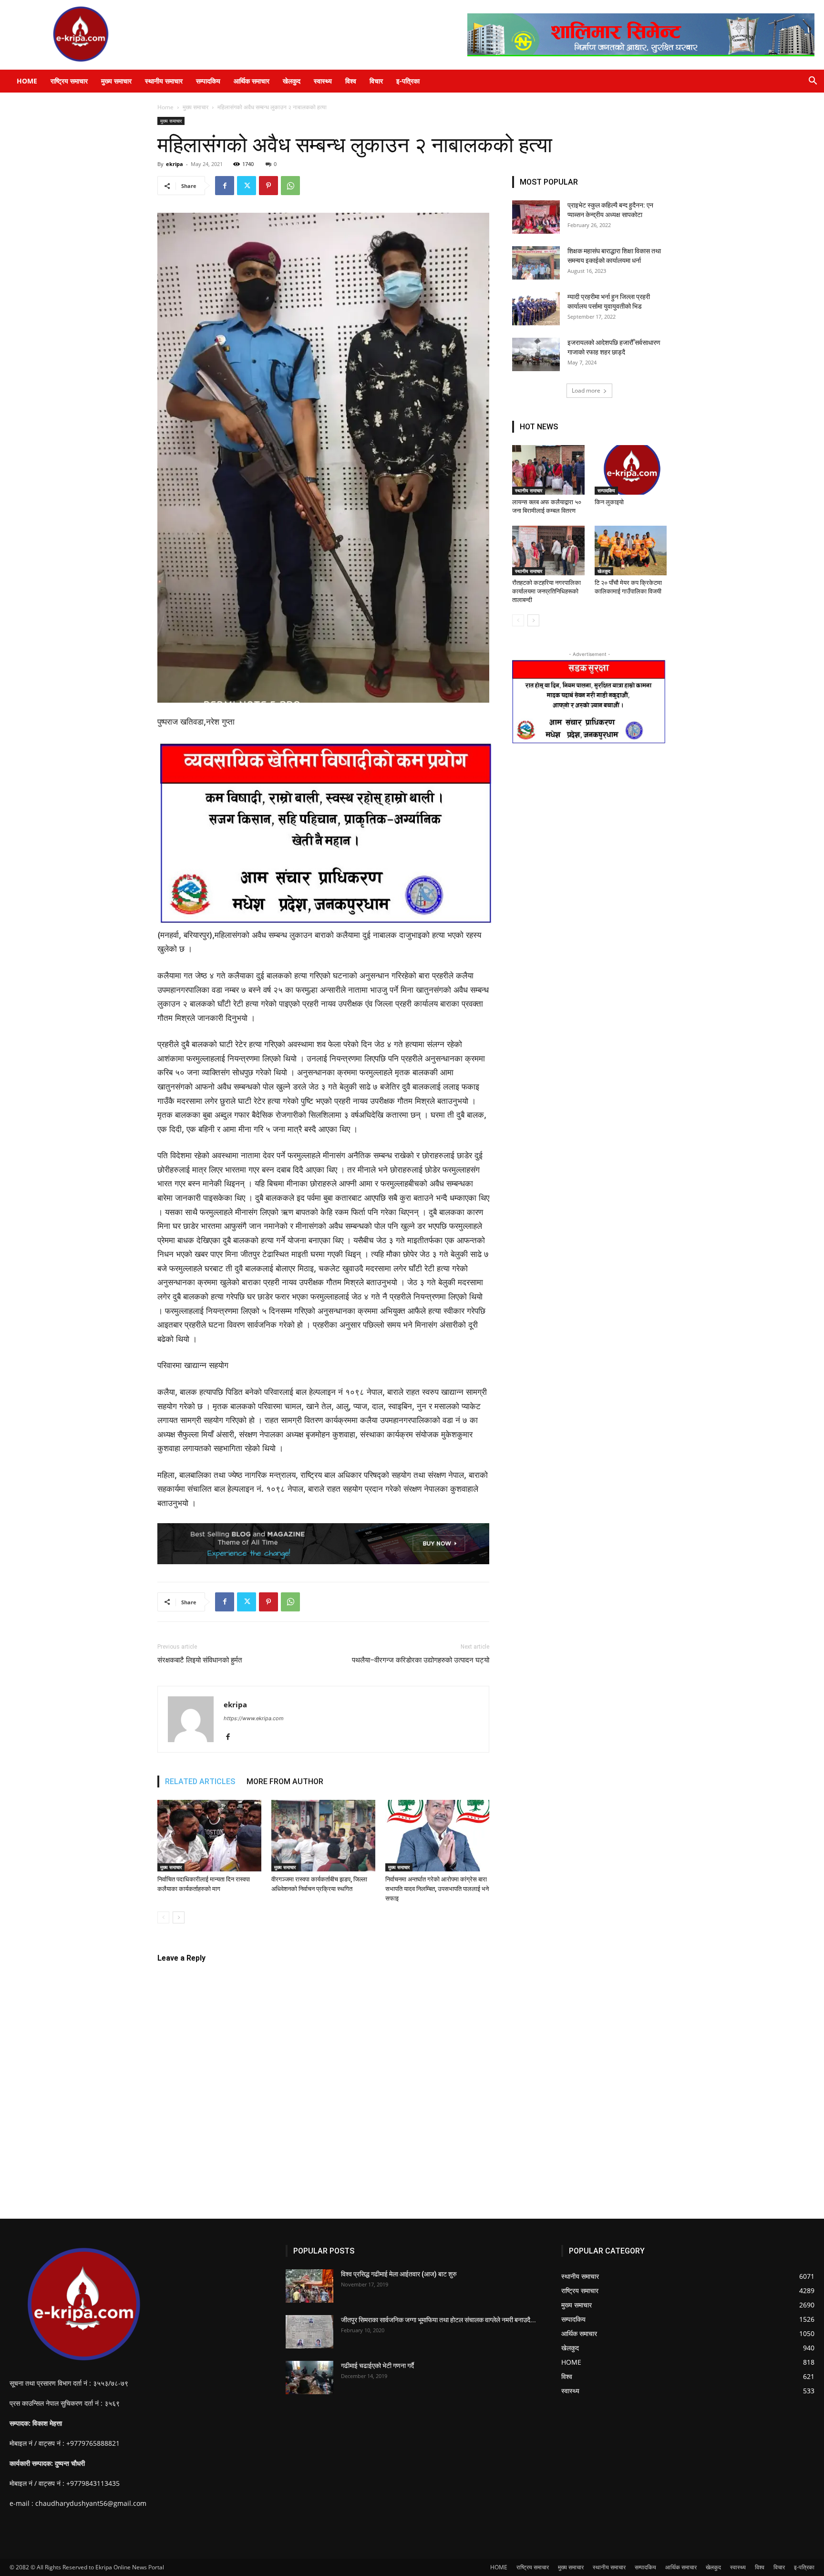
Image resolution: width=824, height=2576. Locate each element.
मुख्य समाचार (116, 81)
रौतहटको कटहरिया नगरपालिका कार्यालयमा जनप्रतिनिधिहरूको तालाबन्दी (546, 591)
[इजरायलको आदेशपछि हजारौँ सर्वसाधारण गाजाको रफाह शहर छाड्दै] (536, 354)
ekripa (175, 164)
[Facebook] (225, 186)
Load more (586, 390)
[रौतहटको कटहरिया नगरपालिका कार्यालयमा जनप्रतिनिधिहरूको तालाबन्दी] (548, 551)
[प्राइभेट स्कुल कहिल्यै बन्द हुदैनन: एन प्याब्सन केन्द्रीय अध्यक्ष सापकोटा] (536, 217)
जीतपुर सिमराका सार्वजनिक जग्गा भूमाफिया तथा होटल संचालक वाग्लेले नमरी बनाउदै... (438, 2320)
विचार (376, 81)
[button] (813, 82)
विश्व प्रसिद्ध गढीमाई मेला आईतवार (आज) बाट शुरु (399, 2274)
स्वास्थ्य (323, 81)
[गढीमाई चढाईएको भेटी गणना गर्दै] (309, 2378)
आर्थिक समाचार (252, 81)
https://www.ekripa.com (254, 1718)
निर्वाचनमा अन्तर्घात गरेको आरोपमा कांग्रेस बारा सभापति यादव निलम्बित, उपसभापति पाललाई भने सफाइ (437, 1889)
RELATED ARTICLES (200, 1781)
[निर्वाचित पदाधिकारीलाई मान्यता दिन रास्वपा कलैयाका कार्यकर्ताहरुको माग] (209, 1836)
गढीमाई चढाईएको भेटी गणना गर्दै (377, 2366)
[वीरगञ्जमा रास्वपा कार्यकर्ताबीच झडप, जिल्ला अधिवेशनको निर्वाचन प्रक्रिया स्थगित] (323, 1836)
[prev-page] (163, 1917)
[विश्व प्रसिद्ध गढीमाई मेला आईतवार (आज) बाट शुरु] (309, 2286)
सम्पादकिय (208, 81)
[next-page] (179, 1917)
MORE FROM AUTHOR (285, 1781)
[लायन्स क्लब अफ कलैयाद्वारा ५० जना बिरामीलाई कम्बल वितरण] (548, 470)
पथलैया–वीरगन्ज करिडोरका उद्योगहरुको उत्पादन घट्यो (421, 1660)
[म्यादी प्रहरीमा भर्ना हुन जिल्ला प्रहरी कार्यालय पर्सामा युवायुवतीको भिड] (536, 309)
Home (165, 107)
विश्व (351, 81)
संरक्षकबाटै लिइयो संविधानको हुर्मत (200, 1660)
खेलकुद (292, 81)
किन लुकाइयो (609, 502)
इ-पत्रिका (408, 81)
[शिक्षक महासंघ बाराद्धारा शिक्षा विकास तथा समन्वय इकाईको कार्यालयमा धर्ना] (536, 263)
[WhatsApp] (290, 186)
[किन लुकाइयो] (631, 470)
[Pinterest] (268, 186)
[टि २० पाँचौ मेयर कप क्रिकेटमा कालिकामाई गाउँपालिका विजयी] (631, 551)
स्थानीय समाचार (164, 81)
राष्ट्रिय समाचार (69, 81)
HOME (27, 81)
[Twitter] (247, 186)
